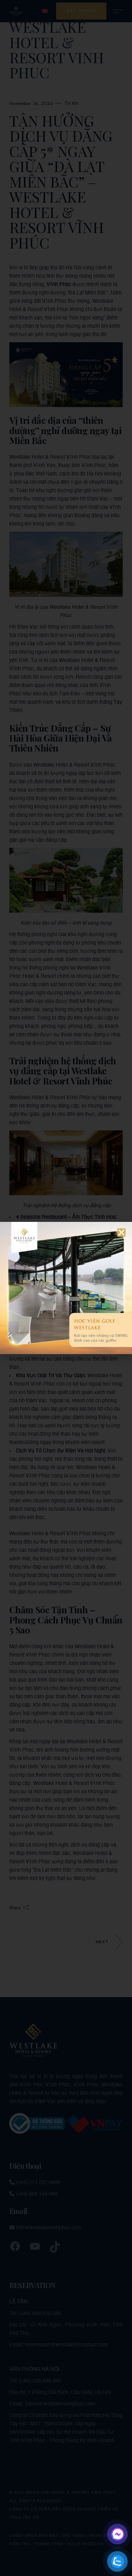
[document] (66, 1288)
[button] (121, 1232)
